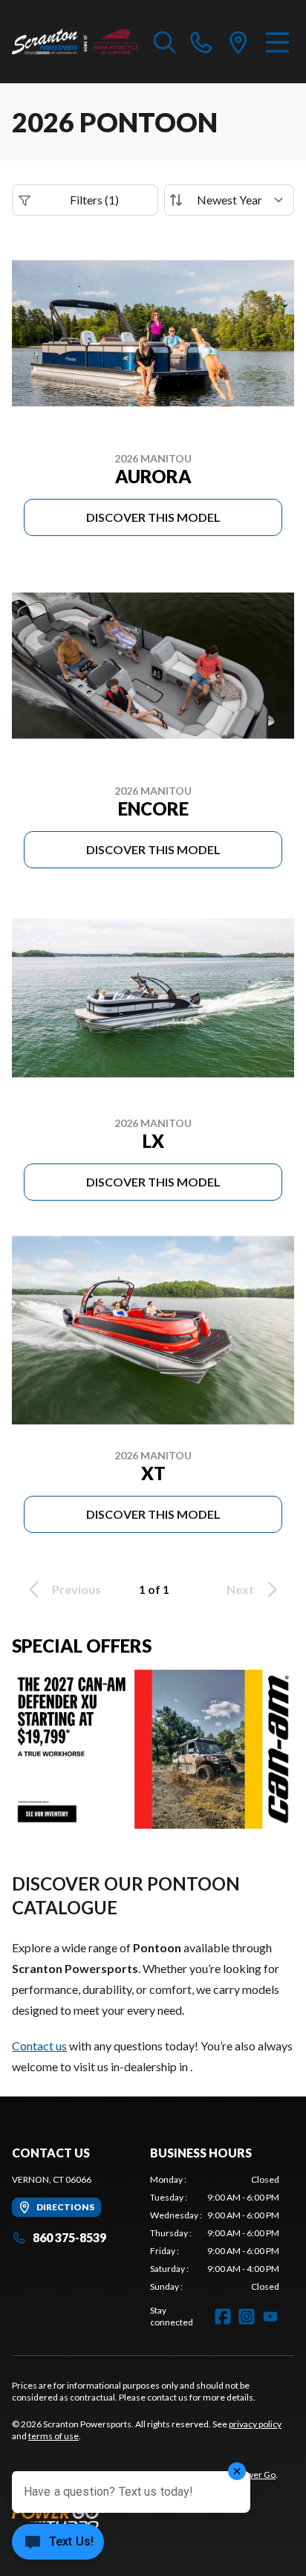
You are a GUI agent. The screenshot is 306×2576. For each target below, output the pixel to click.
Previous (76, 1589)
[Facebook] (223, 2317)
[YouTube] (270, 2317)
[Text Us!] (58, 2543)
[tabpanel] (215, 2233)
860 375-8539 (69, 2237)
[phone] (201, 42)
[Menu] (277, 42)
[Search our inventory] (165, 42)
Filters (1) (94, 200)
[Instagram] (247, 2317)
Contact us (39, 2046)
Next (240, 1589)
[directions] (238, 42)
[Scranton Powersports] (75, 42)
